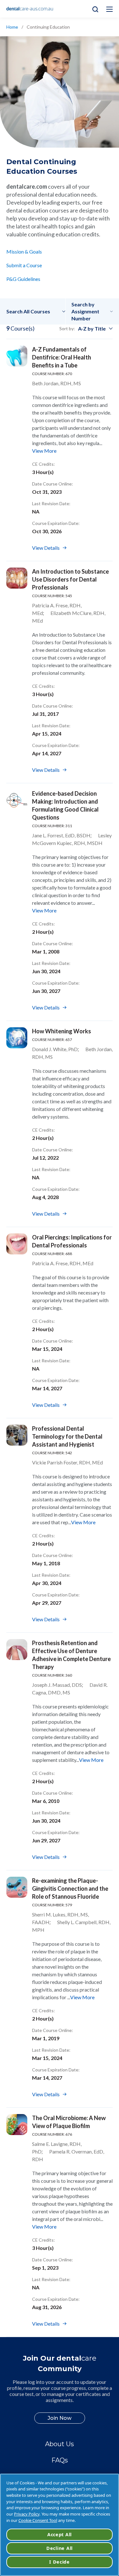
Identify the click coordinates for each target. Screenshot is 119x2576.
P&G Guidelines (23, 279)
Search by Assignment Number (85, 311)
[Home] (30, 9)
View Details (46, 548)
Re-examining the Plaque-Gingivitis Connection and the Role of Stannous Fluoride (70, 1888)
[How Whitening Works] (17, 1038)
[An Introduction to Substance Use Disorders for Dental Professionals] (17, 578)
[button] (36, 311)
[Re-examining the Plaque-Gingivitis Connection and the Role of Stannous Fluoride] (17, 1887)
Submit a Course (24, 265)
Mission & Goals (24, 251)
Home (12, 27)
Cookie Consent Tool (38, 2520)
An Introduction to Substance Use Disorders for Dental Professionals (70, 579)
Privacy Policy (27, 2514)
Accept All (60, 2534)
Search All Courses (28, 311)
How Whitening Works (62, 1031)
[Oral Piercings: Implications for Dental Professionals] (17, 1244)
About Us (60, 2444)
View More (44, 451)
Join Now (60, 2418)
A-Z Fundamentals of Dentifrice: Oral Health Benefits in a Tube (62, 357)
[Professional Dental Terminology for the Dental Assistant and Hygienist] (17, 1435)
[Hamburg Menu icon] (109, 9)
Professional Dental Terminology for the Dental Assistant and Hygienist (67, 1436)
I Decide (60, 2562)
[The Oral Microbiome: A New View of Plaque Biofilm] (17, 2125)
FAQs (60, 2460)
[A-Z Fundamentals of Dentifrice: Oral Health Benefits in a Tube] (17, 356)
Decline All (60, 2548)
